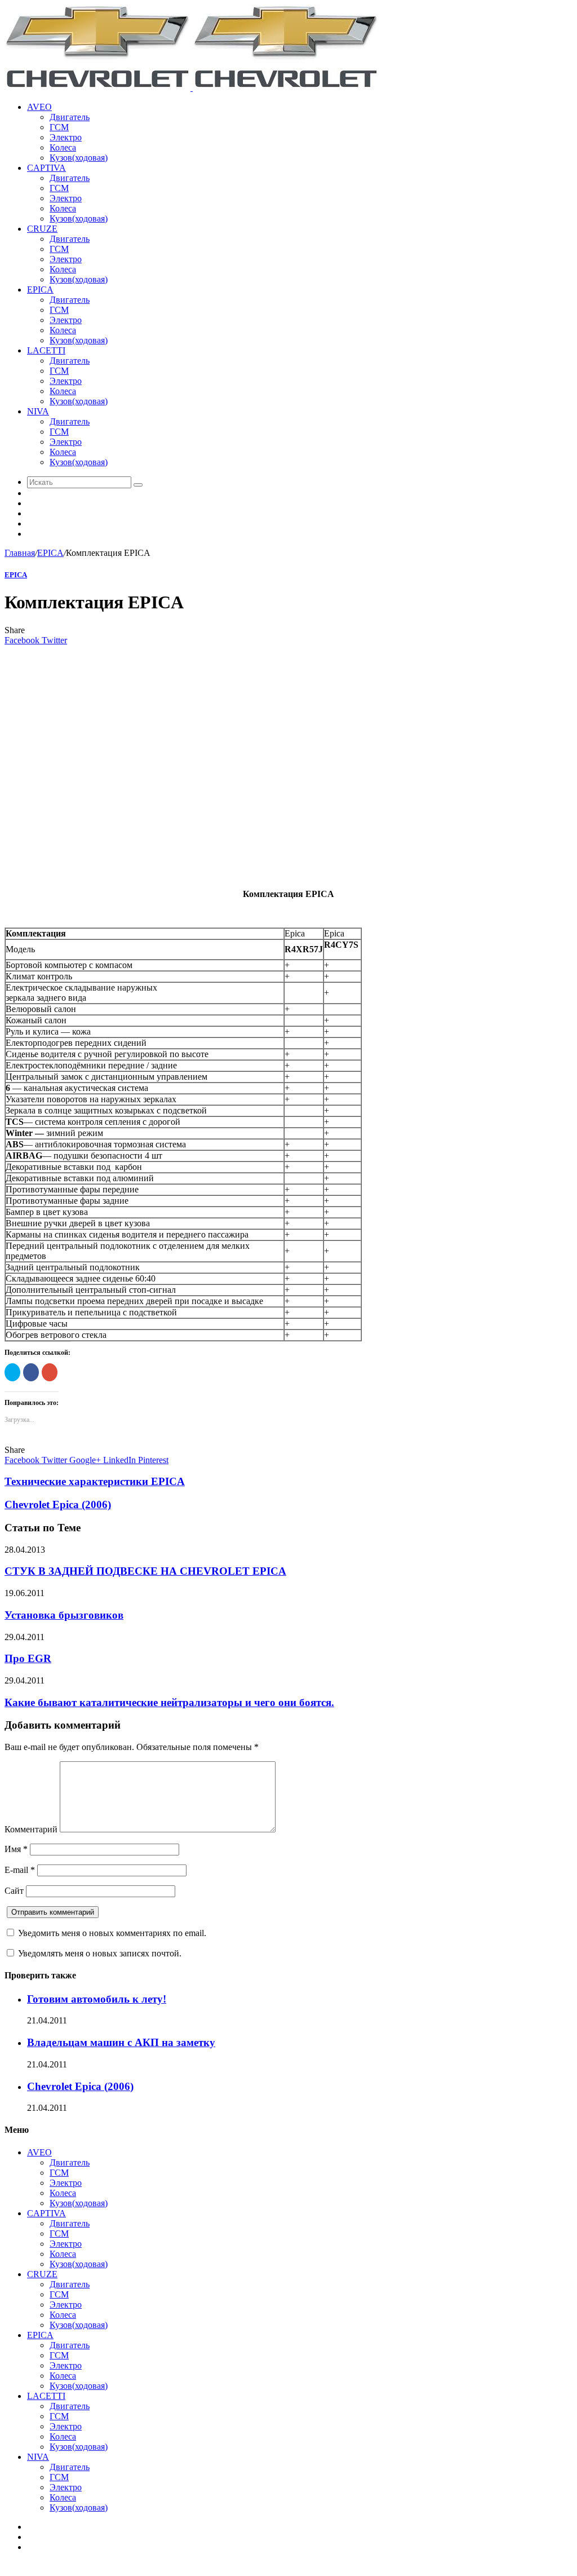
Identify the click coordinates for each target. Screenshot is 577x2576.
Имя (16, 1849)
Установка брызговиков (64, 1615)
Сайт (14, 1891)
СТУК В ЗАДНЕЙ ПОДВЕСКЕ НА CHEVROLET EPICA (145, 1571)
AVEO (39, 107)
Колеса (63, 147)
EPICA (40, 290)
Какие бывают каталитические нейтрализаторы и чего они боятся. (169, 1702)
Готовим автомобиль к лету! (97, 1999)
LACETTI (46, 350)
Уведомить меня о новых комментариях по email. (112, 1933)
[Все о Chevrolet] (192, 88)
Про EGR (28, 1658)
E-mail (20, 1870)
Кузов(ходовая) (79, 158)
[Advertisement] (288, 765)
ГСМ (59, 127)
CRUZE (42, 229)
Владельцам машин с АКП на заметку (121, 2042)
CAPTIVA (46, 168)
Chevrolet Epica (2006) (80, 2086)
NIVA (38, 411)
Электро (66, 137)
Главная (20, 553)
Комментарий (31, 1829)
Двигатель (70, 117)
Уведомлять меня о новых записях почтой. (100, 1953)
